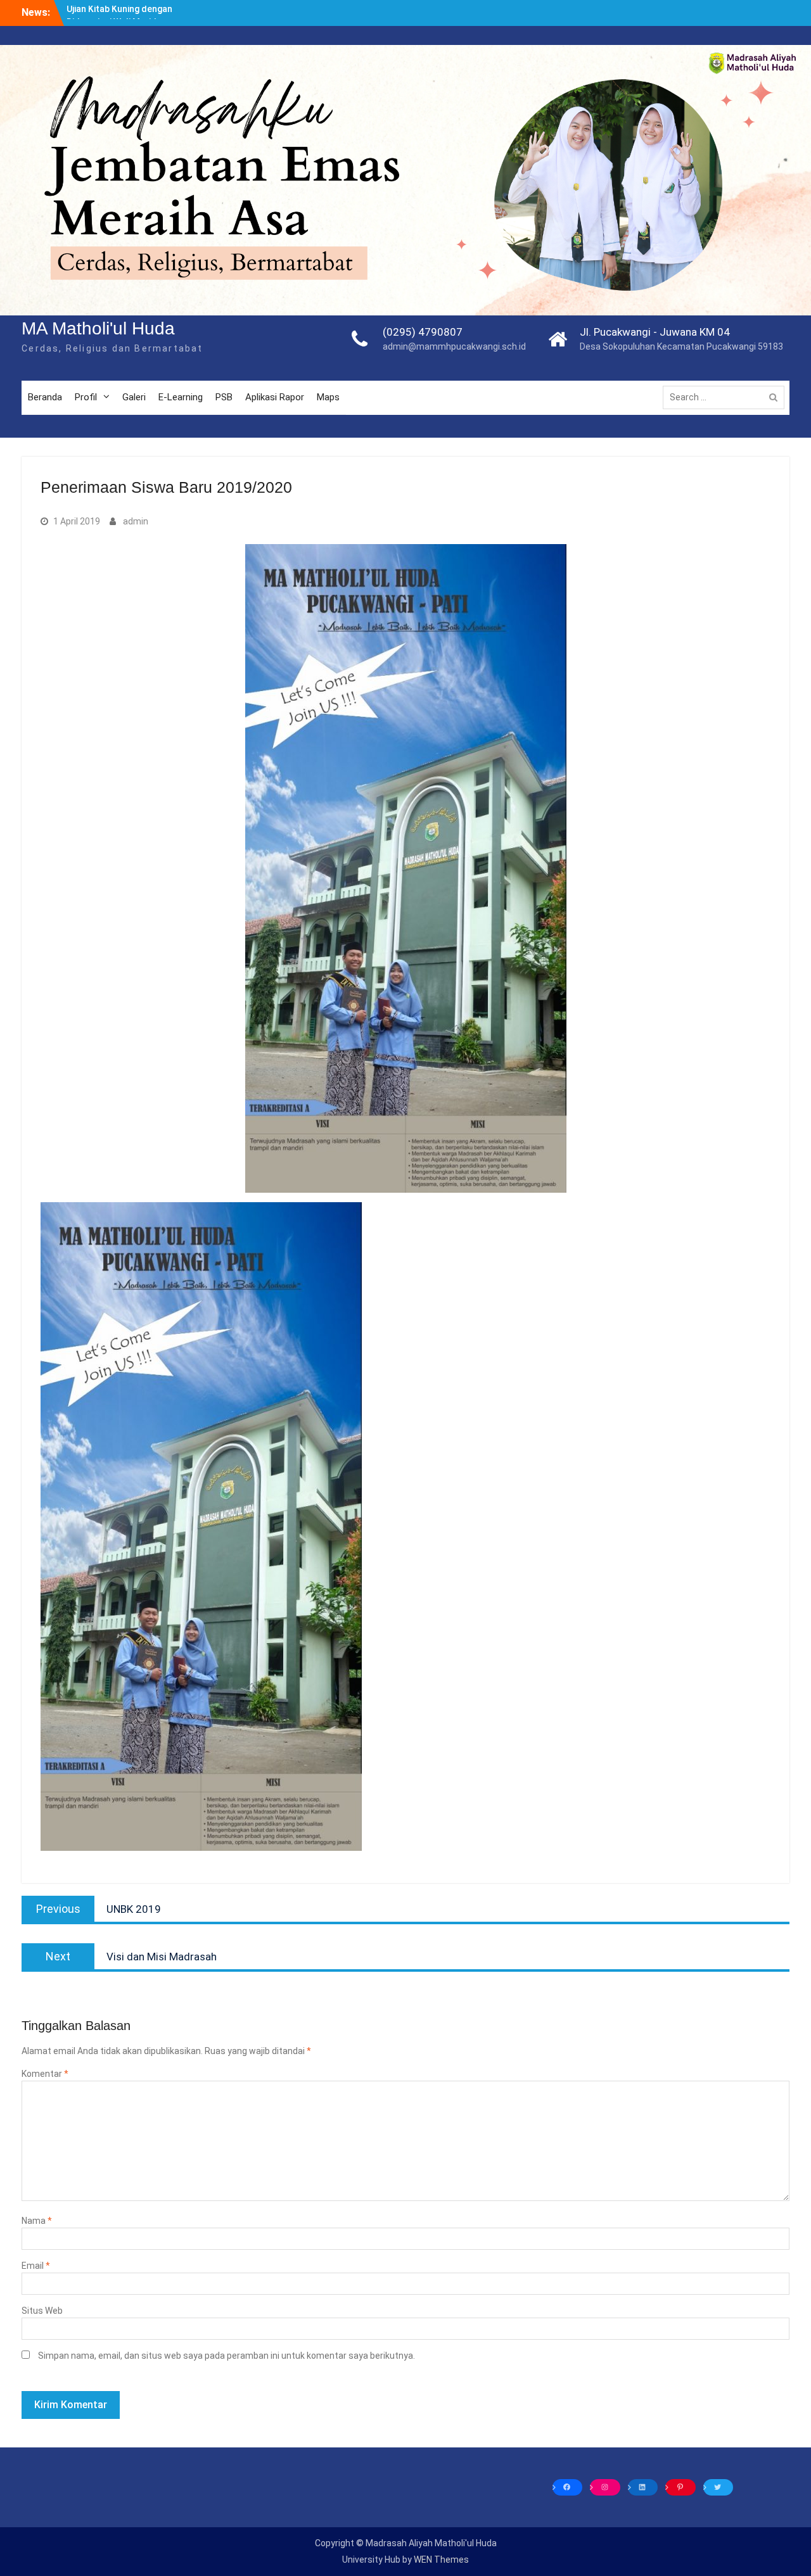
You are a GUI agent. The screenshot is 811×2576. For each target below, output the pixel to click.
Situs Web (42, 2311)
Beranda (45, 397)
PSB (224, 397)
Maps (328, 397)
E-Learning (181, 397)
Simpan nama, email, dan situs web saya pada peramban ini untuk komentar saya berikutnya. (227, 2356)
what (249, 33)
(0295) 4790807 (423, 332)
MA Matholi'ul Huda (98, 328)
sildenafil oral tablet (131, 20)
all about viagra (277, 6)
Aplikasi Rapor (275, 397)
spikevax (636, 6)
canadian (19, 6)
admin (136, 521)
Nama (37, 2221)
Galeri (134, 397)
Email (36, 2266)
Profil (86, 397)
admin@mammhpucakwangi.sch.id (454, 346)
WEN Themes (441, 2560)
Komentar (45, 2074)
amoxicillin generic (728, 20)
